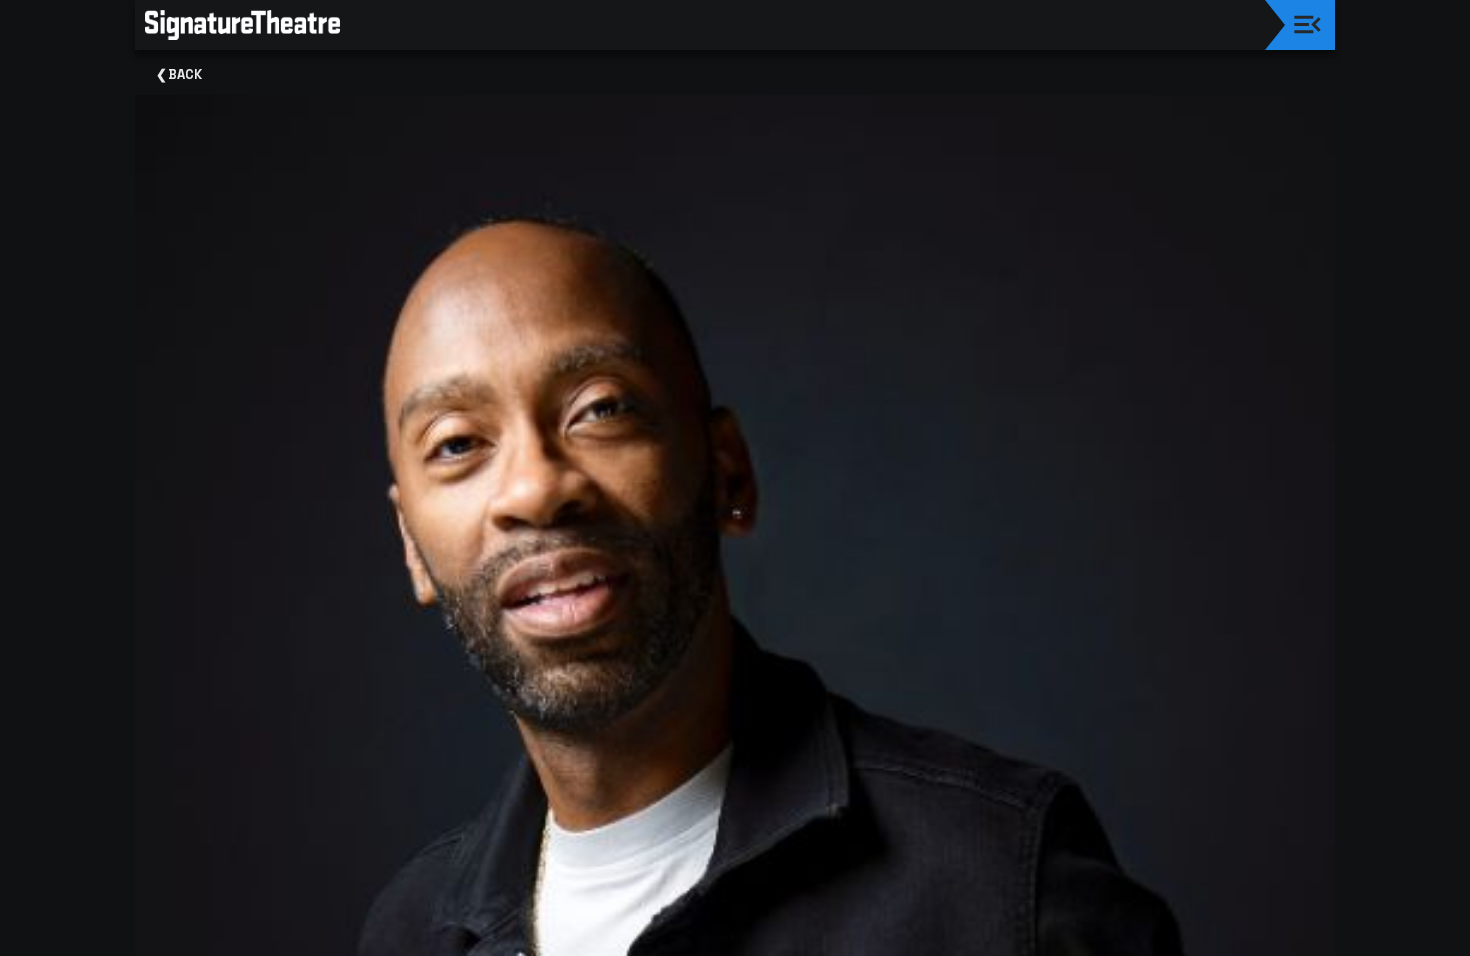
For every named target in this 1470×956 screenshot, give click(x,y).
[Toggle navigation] (1307, 24)
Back (185, 74)
